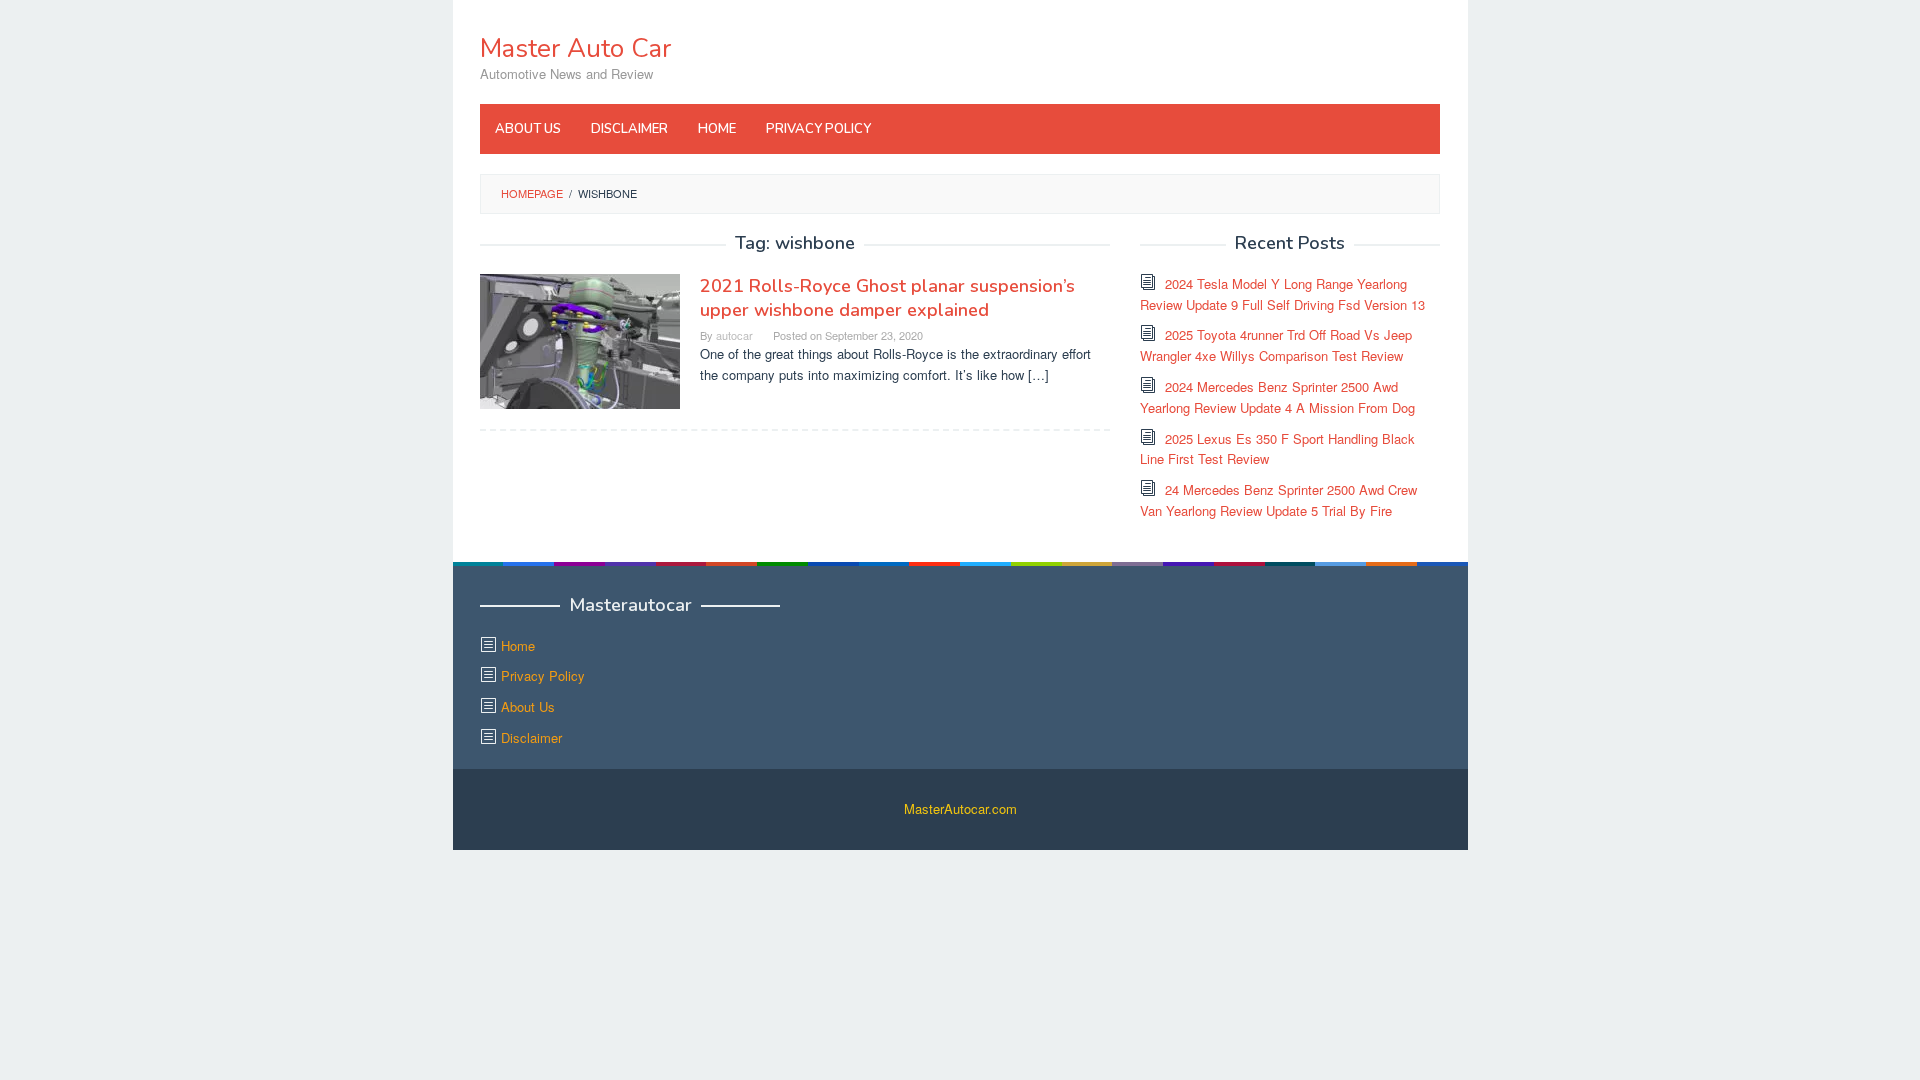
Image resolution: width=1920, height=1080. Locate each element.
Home (518, 645)
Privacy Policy (543, 675)
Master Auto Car (575, 48)
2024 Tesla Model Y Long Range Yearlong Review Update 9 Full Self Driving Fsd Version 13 (1282, 294)
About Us (528, 706)
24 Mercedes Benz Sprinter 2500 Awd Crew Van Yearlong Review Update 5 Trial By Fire (1278, 500)
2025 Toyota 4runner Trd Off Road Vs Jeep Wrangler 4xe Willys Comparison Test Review (1276, 345)
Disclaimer (531, 737)
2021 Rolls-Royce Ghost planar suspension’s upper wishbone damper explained (887, 298)
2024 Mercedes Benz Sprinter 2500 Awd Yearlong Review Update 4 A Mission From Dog (1277, 397)
